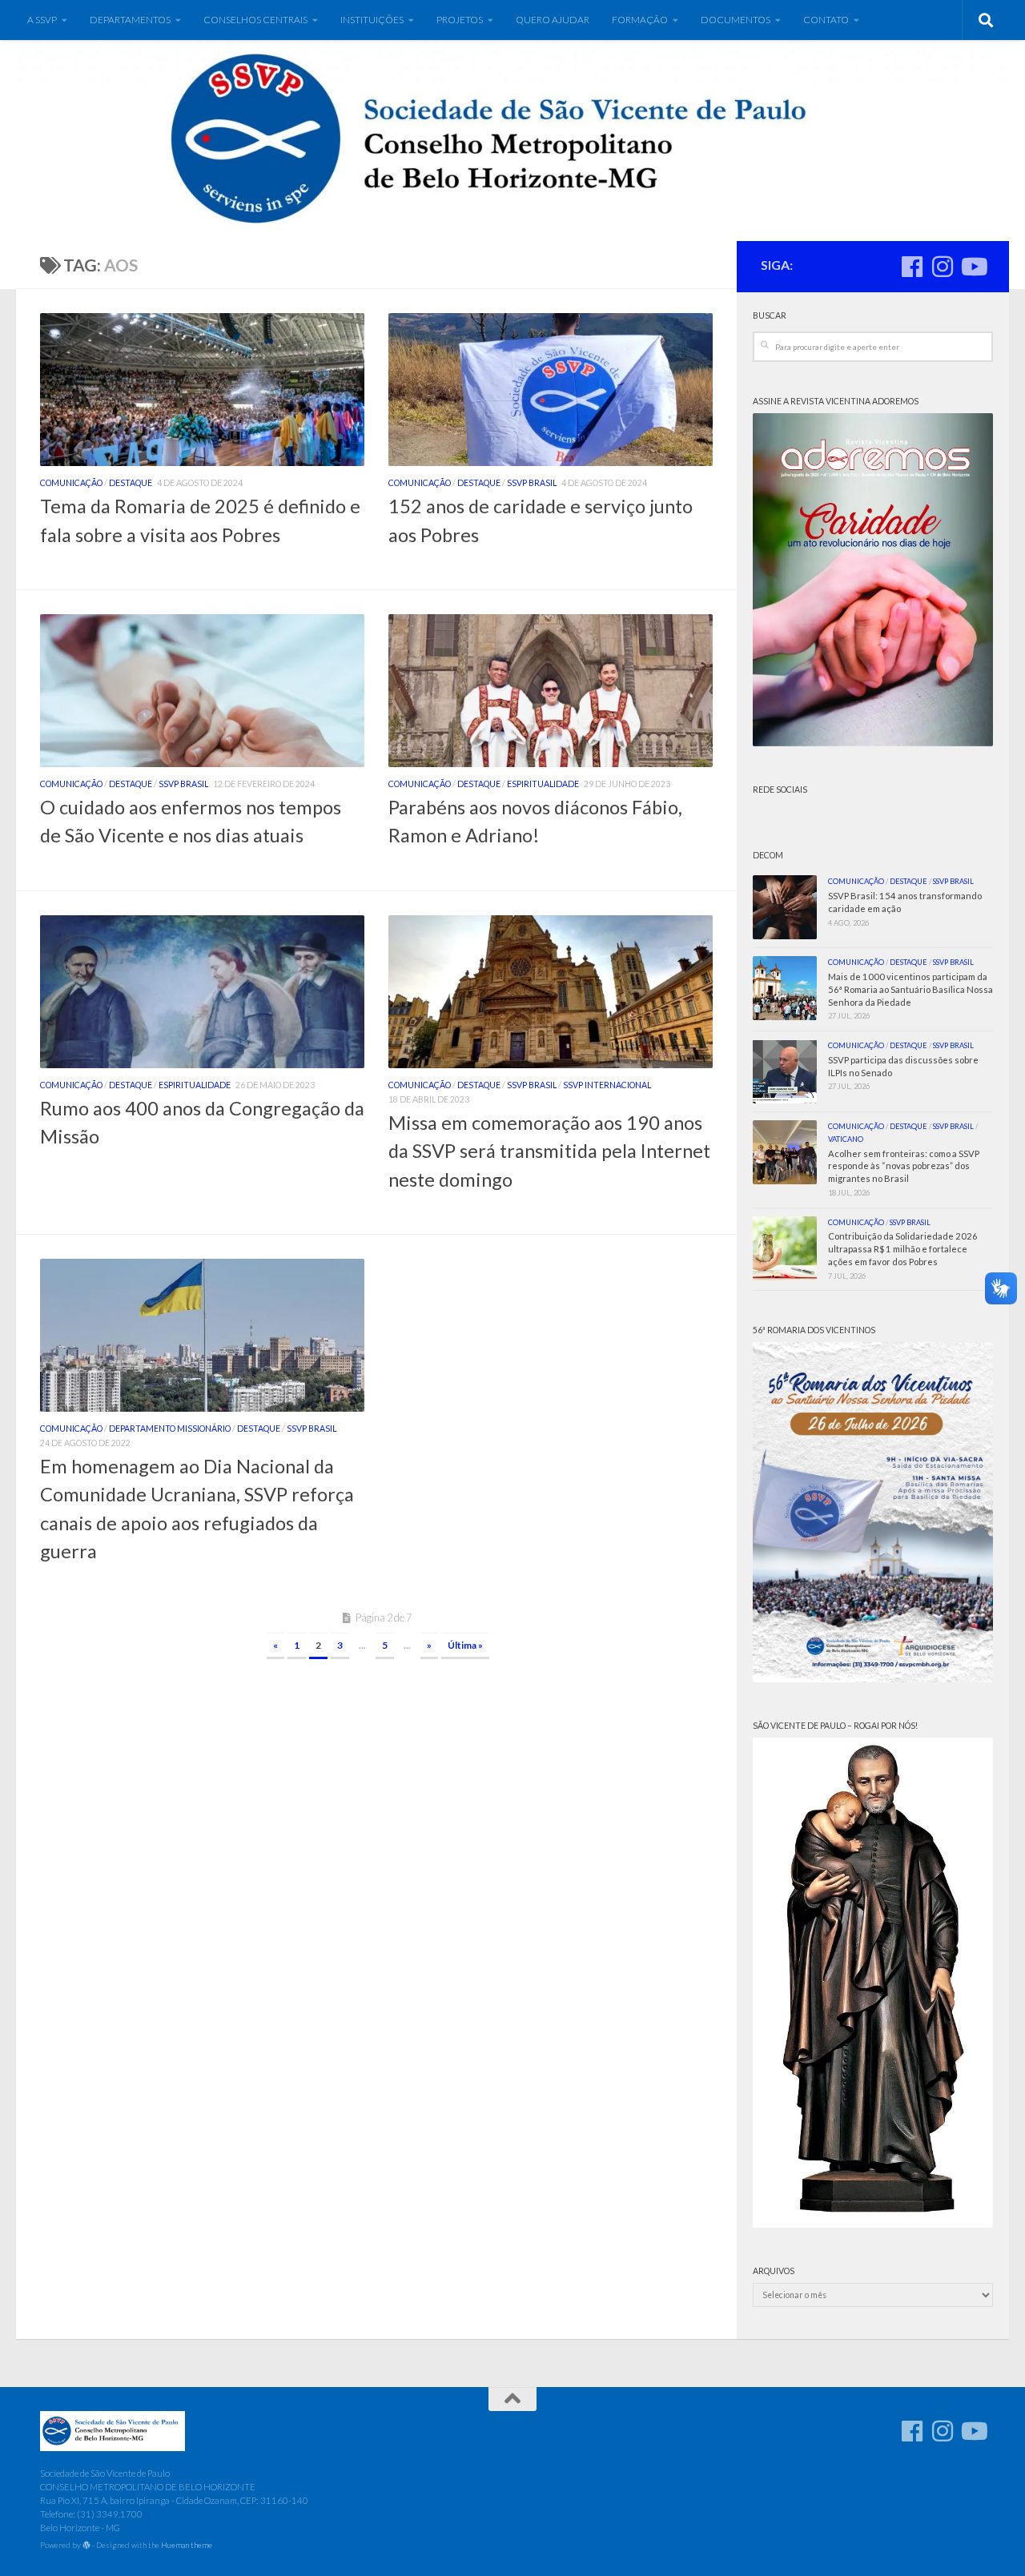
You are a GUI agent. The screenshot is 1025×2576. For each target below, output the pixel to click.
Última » (465, 1645)
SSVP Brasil (532, 483)
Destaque (131, 483)
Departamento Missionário (170, 1429)
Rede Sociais (780, 790)
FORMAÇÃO (640, 20)
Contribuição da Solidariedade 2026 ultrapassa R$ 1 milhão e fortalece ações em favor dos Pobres (903, 1249)
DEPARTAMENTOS (130, 20)
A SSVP (42, 20)
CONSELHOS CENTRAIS (255, 20)
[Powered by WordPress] (86, 2546)
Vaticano (846, 1139)
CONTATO (826, 20)
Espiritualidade (543, 784)
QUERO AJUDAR (553, 20)
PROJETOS (460, 20)
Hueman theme (187, 2545)
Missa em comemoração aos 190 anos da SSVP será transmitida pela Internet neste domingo (549, 1151)
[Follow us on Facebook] (912, 267)
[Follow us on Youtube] (973, 267)
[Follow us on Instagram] (943, 267)
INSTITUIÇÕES (372, 20)
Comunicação (71, 483)
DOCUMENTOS (736, 20)
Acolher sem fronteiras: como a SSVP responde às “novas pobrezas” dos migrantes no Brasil (904, 1166)
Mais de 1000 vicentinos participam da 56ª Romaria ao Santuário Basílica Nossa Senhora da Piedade (910, 989)
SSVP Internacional (607, 1085)
